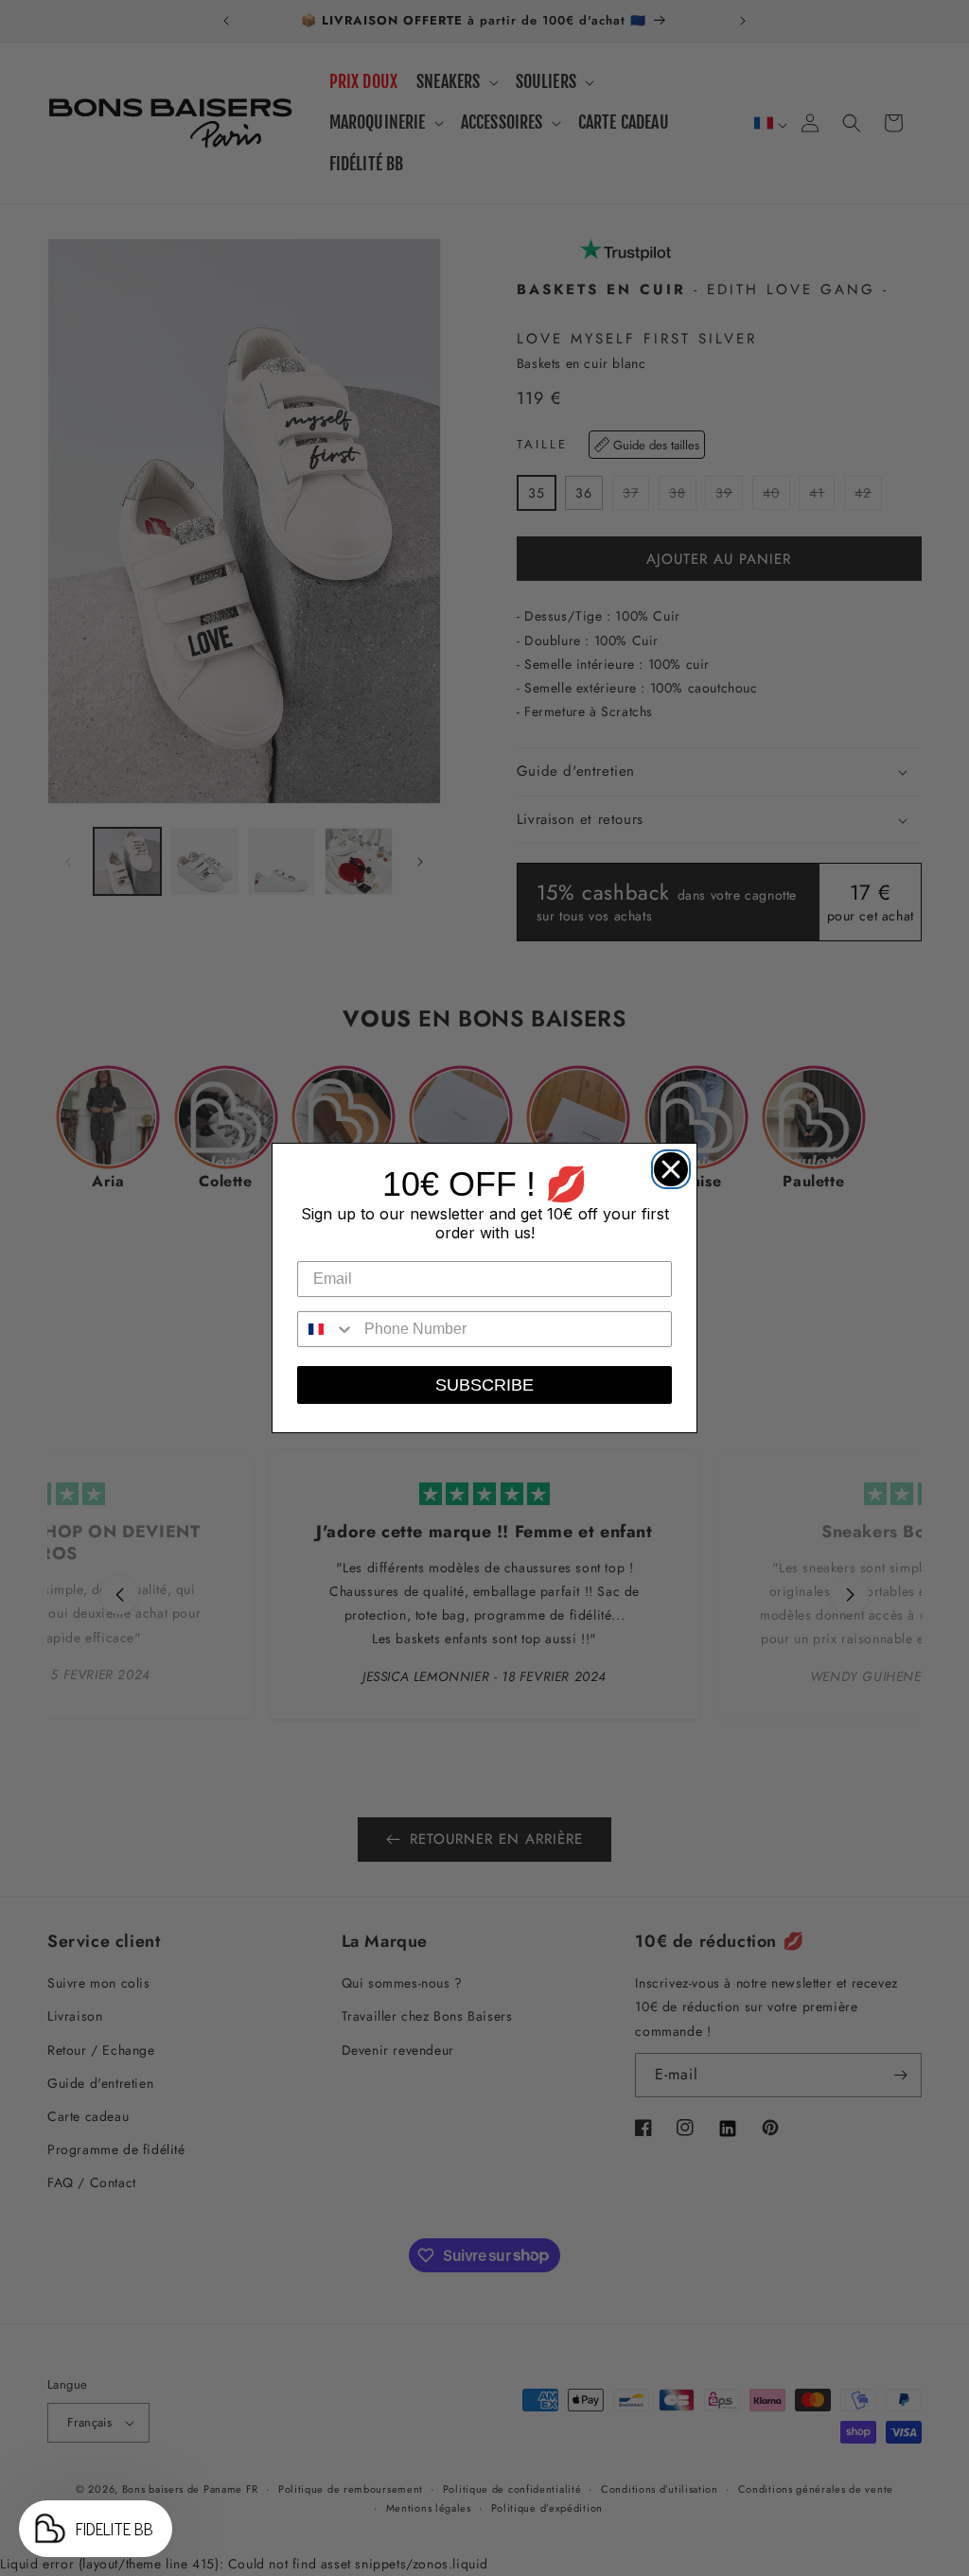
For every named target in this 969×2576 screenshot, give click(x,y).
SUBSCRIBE (484, 1385)
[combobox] (326, 1329)
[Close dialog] (666, 1165)
